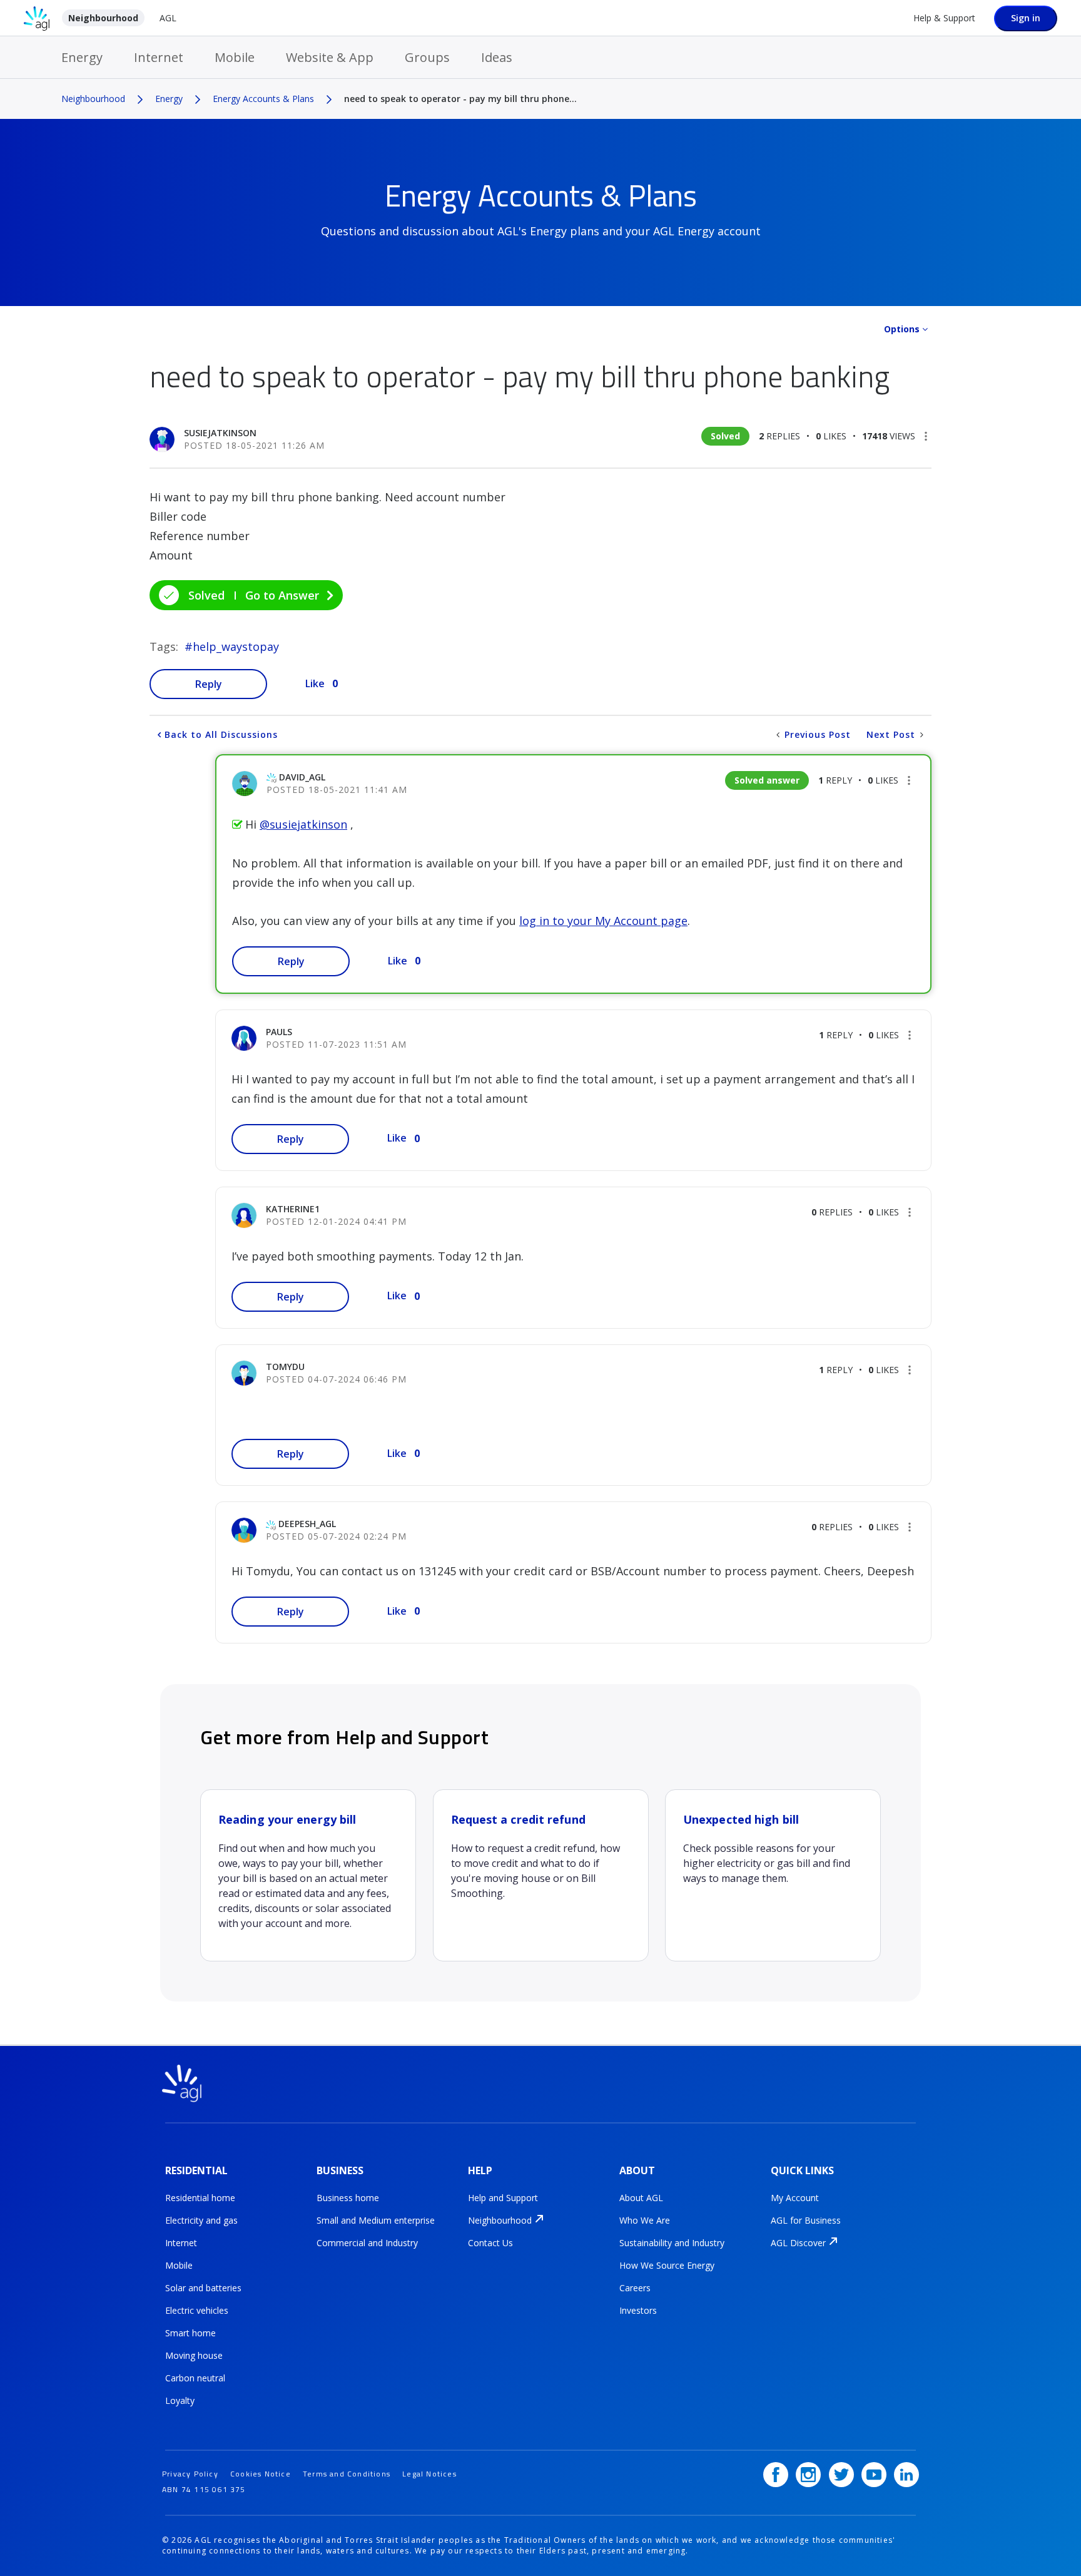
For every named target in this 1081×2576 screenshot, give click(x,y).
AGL (168, 18)
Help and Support (503, 2198)
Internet (159, 57)
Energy (82, 57)
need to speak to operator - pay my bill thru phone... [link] (460, 99)
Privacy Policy (190, 2474)
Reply (209, 684)
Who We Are (645, 2220)
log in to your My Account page (603, 921)
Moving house (194, 2355)
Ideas (497, 57)
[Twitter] (841, 2475)
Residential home (200, 2198)
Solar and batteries (203, 2288)
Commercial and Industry (367, 2243)
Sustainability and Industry (672, 2243)
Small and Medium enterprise (376, 2220)
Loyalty (180, 2400)
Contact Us (490, 2243)
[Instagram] (808, 2475)
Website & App (330, 57)
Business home (348, 2198)
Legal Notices (429, 2474)
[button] (926, 436)
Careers (635, 2288)
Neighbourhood (103, 18)
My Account (795, 2198)
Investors (638, 2310)
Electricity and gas (201, 2220)
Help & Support (944, 18)
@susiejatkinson (303, 824)
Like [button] (315, 683)
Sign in (1026, 18)
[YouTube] (874, 2475)
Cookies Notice (261, 2474)
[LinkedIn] (906, 2475)
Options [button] (902, 329)
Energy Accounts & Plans (263, 99)
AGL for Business (806, 2220)
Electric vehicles (197, 2310)
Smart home (190, 2333)
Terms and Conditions (347, 2474)
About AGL (641, 2198)
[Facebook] (776, 2475)
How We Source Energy (667, 2265)
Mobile (235, 57)
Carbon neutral (195, 2378)
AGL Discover (798, 2243)
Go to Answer (282, 595)
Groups (427, 57)
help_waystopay (236, 647)
